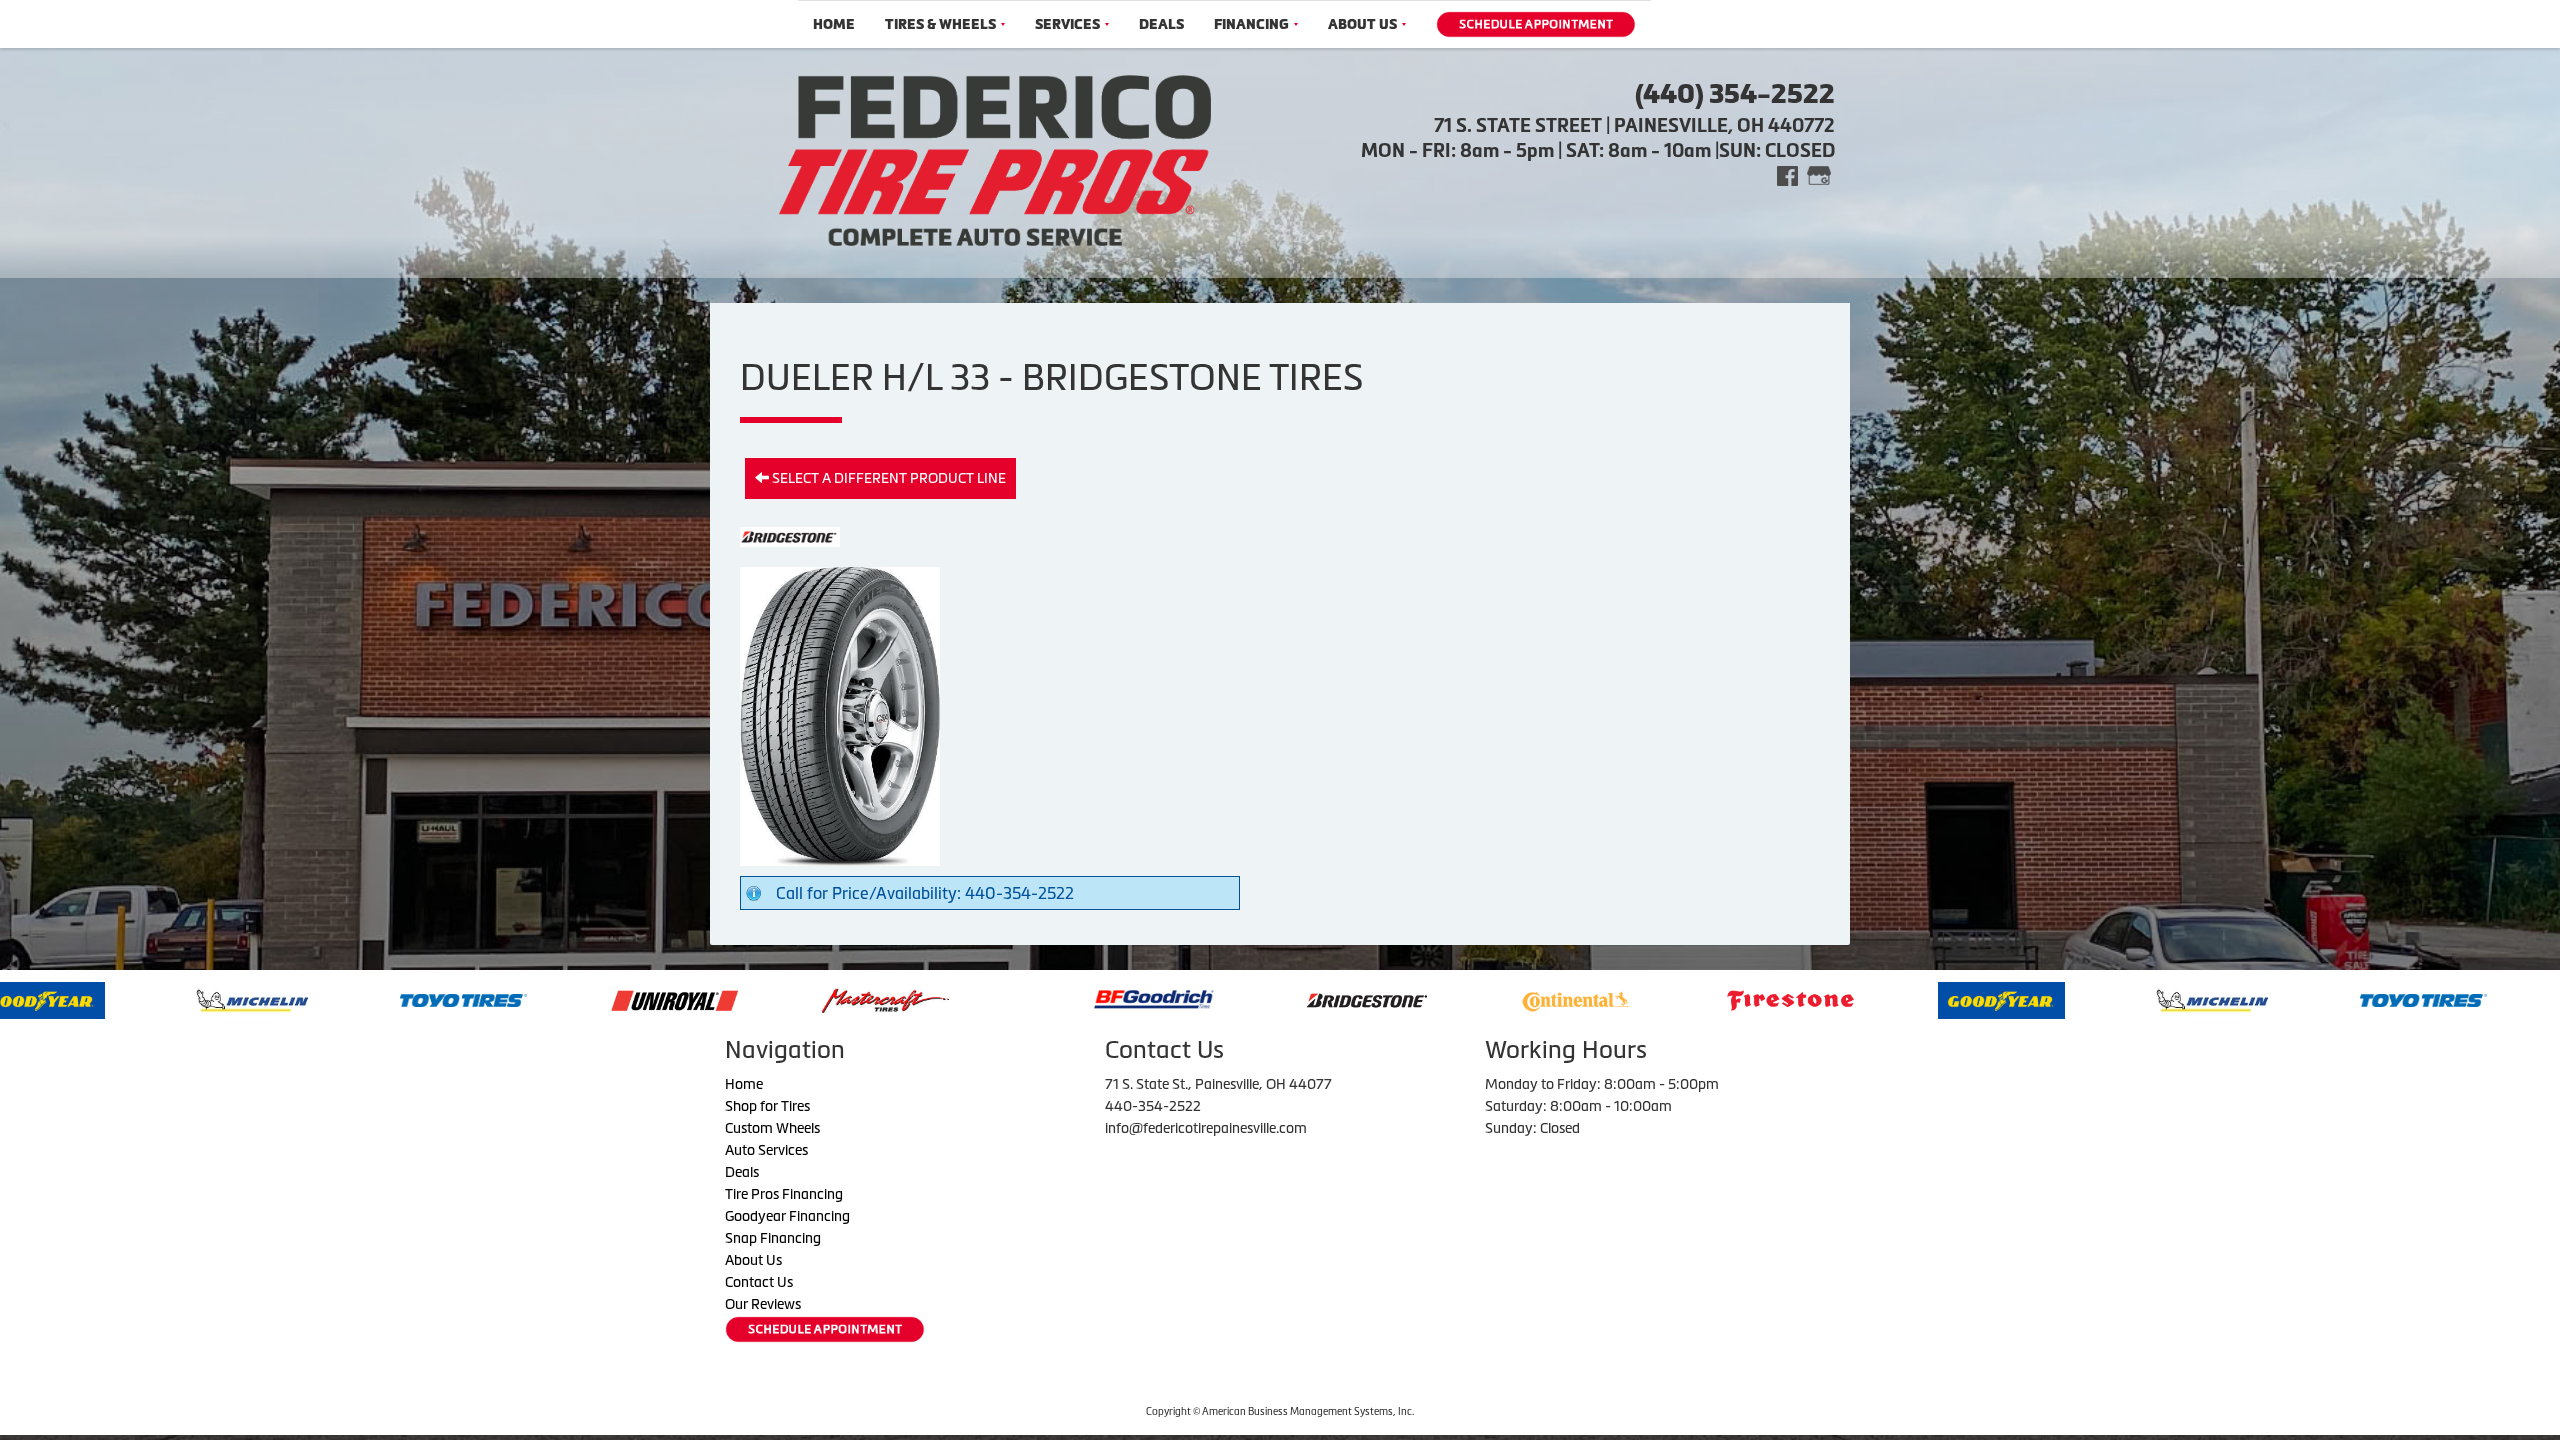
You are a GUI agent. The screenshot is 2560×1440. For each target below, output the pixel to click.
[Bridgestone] (1158, 999)
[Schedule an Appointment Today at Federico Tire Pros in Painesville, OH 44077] (1536, 24)
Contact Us (759, 1282)
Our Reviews (763, 1304)
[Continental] (1366, 999)
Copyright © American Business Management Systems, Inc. (1280, 1411)
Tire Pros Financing (784, 1194)
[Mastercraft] (675, 999)
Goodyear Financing (787, 1216)
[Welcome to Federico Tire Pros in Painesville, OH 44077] (995, 158)
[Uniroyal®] (464, 999)
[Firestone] (1580, 999)
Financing (1251, 24)
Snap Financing (773, 1238)
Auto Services (766, 1150)
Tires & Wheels (940, 24)
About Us (1362, 24)
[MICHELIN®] (2002, 999)
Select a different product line (887, 478)
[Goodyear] (1791, 999)
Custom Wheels (772, 1128)
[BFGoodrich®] (944, 999)
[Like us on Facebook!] (1787, 174)
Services (1067, 24)
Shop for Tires (767, 1106)
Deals (1161, 24)
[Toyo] (253, 999)
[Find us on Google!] (1819, 174)
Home (834, 24)
